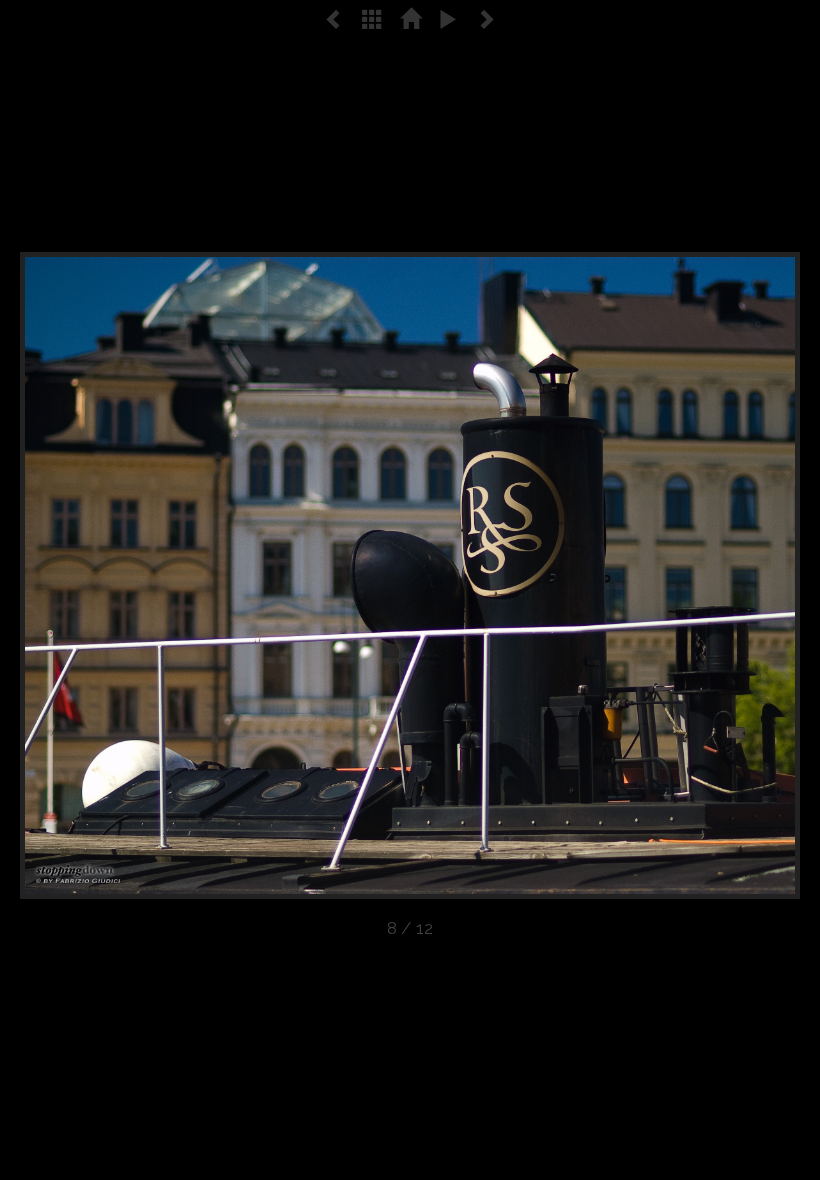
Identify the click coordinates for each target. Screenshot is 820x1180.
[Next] (644, 575)
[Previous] (176, 575)
